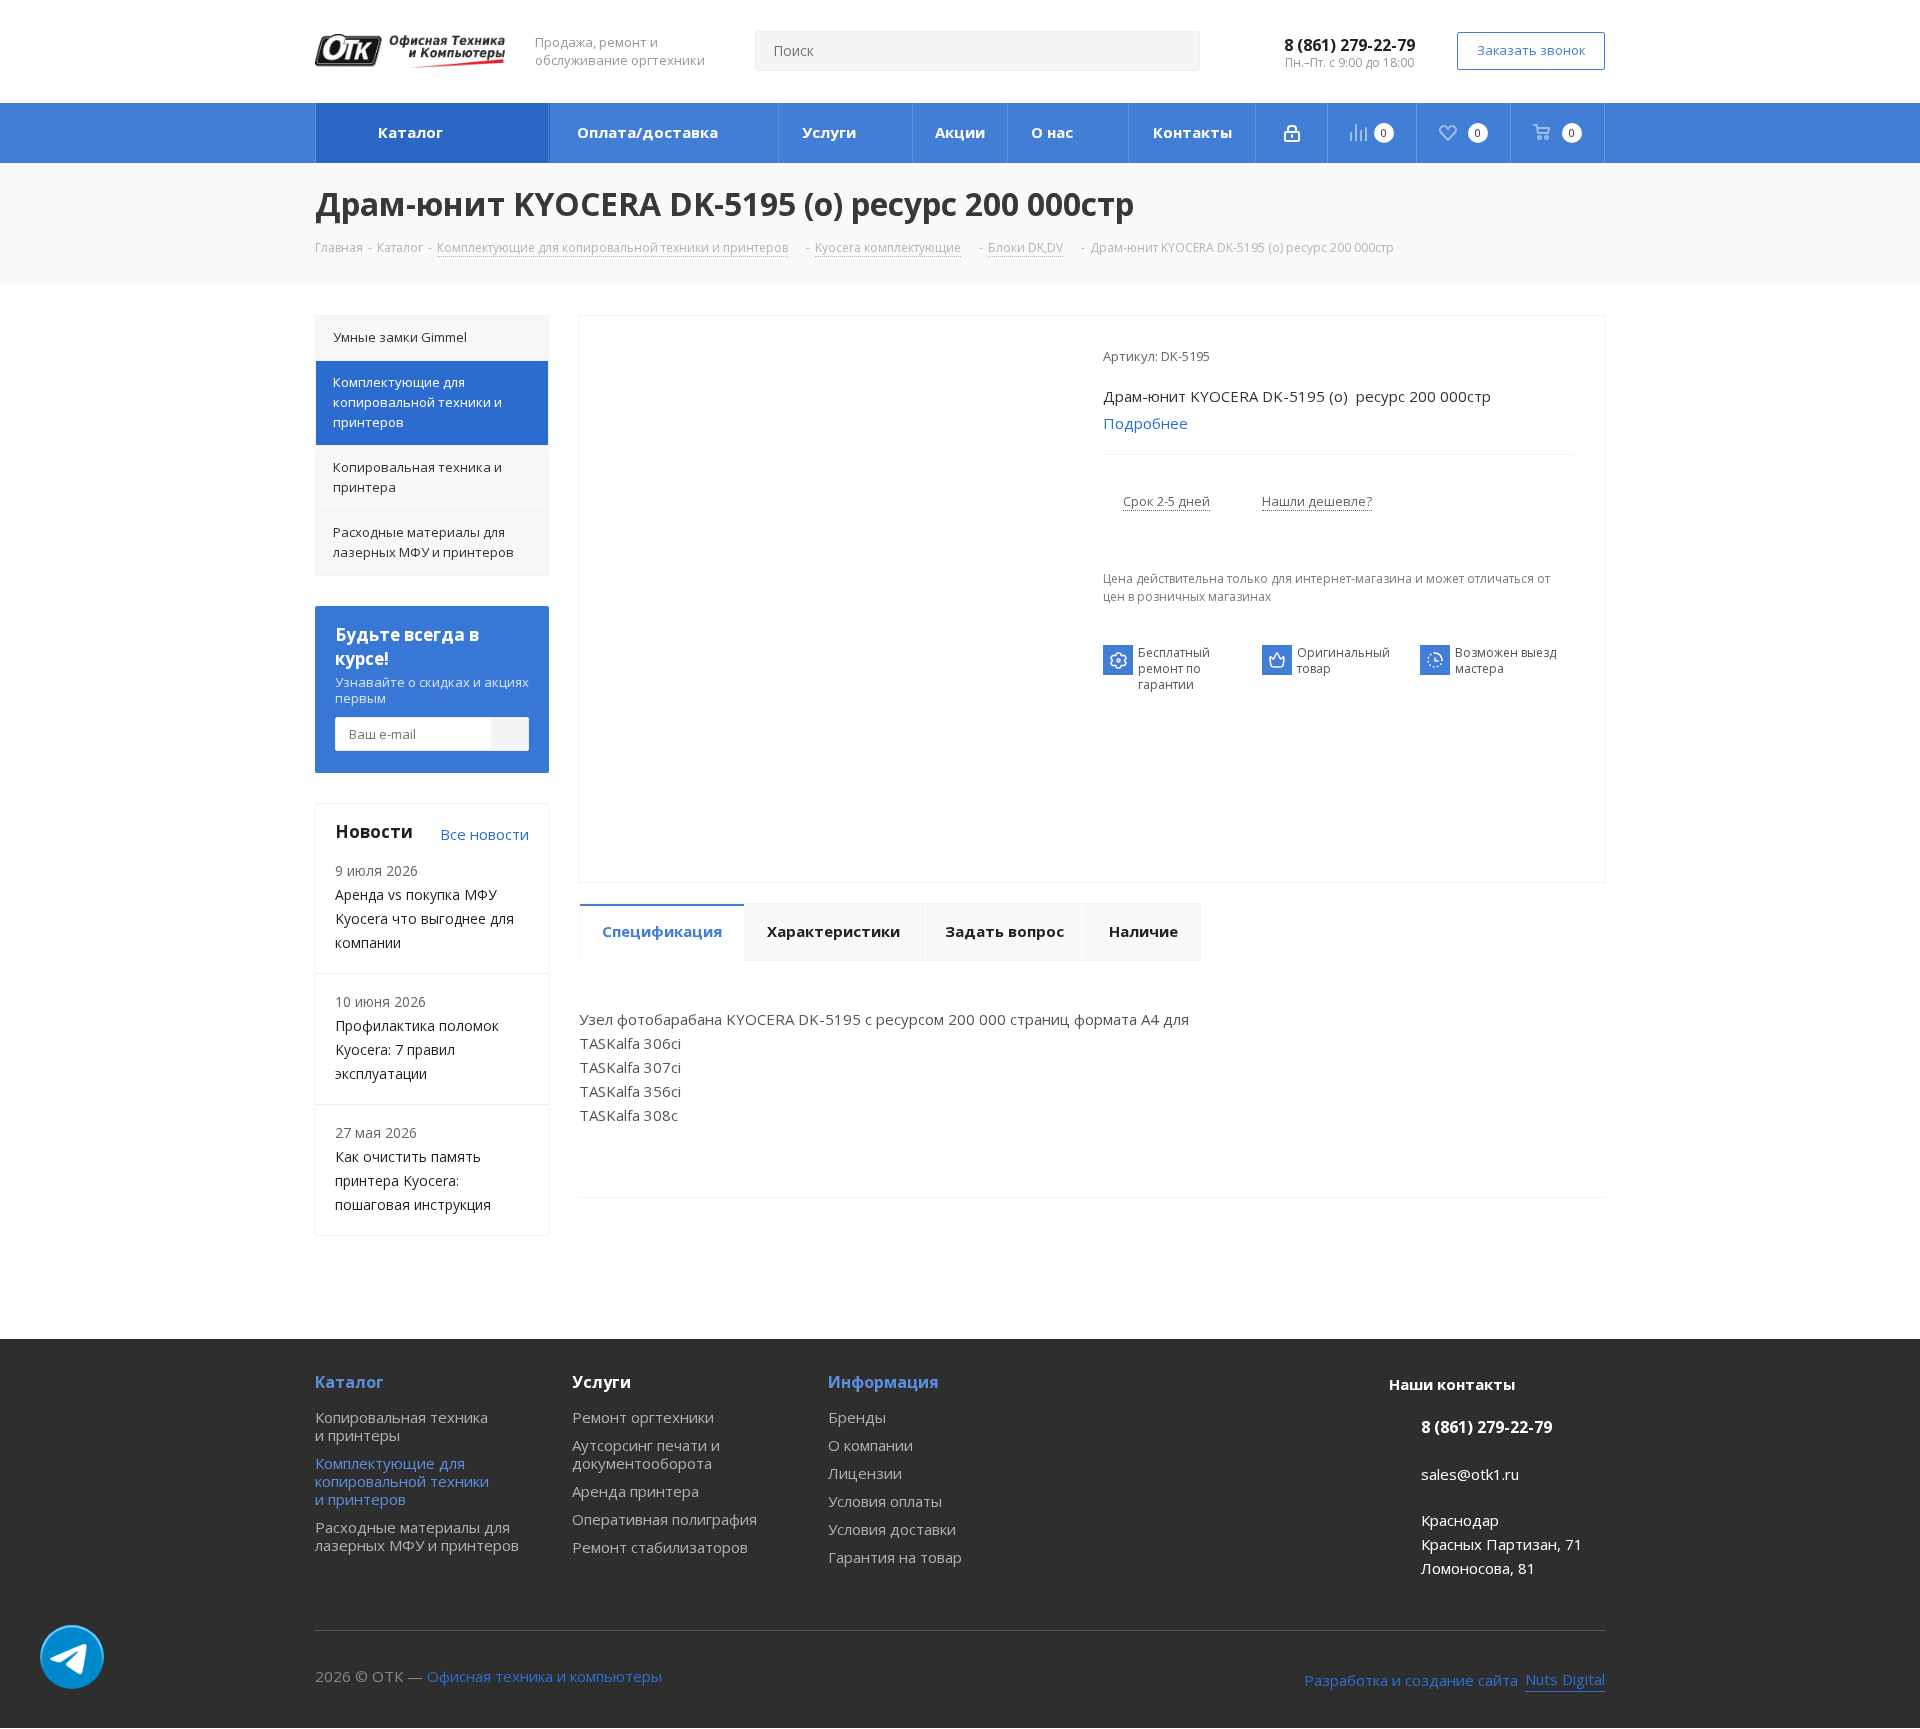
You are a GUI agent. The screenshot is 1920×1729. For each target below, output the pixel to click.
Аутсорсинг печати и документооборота (646, 1454)
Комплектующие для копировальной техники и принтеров (402, 1481)
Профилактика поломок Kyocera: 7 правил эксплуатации (417, 1049)
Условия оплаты (885, 1501)
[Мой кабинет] (1292, 133)
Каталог (349, 1382)
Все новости (484, 834)
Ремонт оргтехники (643, 1417)
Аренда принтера (635, 1491)
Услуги (601, 1382)
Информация (883, 1382)
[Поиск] (1176, 51)
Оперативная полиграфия (664, 1519)
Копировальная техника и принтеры (401, 1426)
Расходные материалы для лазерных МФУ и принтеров (417, 1536)
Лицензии (865, 1473)
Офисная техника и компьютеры (544, 1676)
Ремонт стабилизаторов (660, 1547)
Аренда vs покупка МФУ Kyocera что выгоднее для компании (424, 918)
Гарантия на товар (895, 1557)
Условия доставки (892, 1529)
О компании (870, 1445)
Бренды (857, 1417)
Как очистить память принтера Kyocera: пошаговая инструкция (413, 1180)
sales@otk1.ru (1470, 1474)
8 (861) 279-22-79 (1349, 45)
